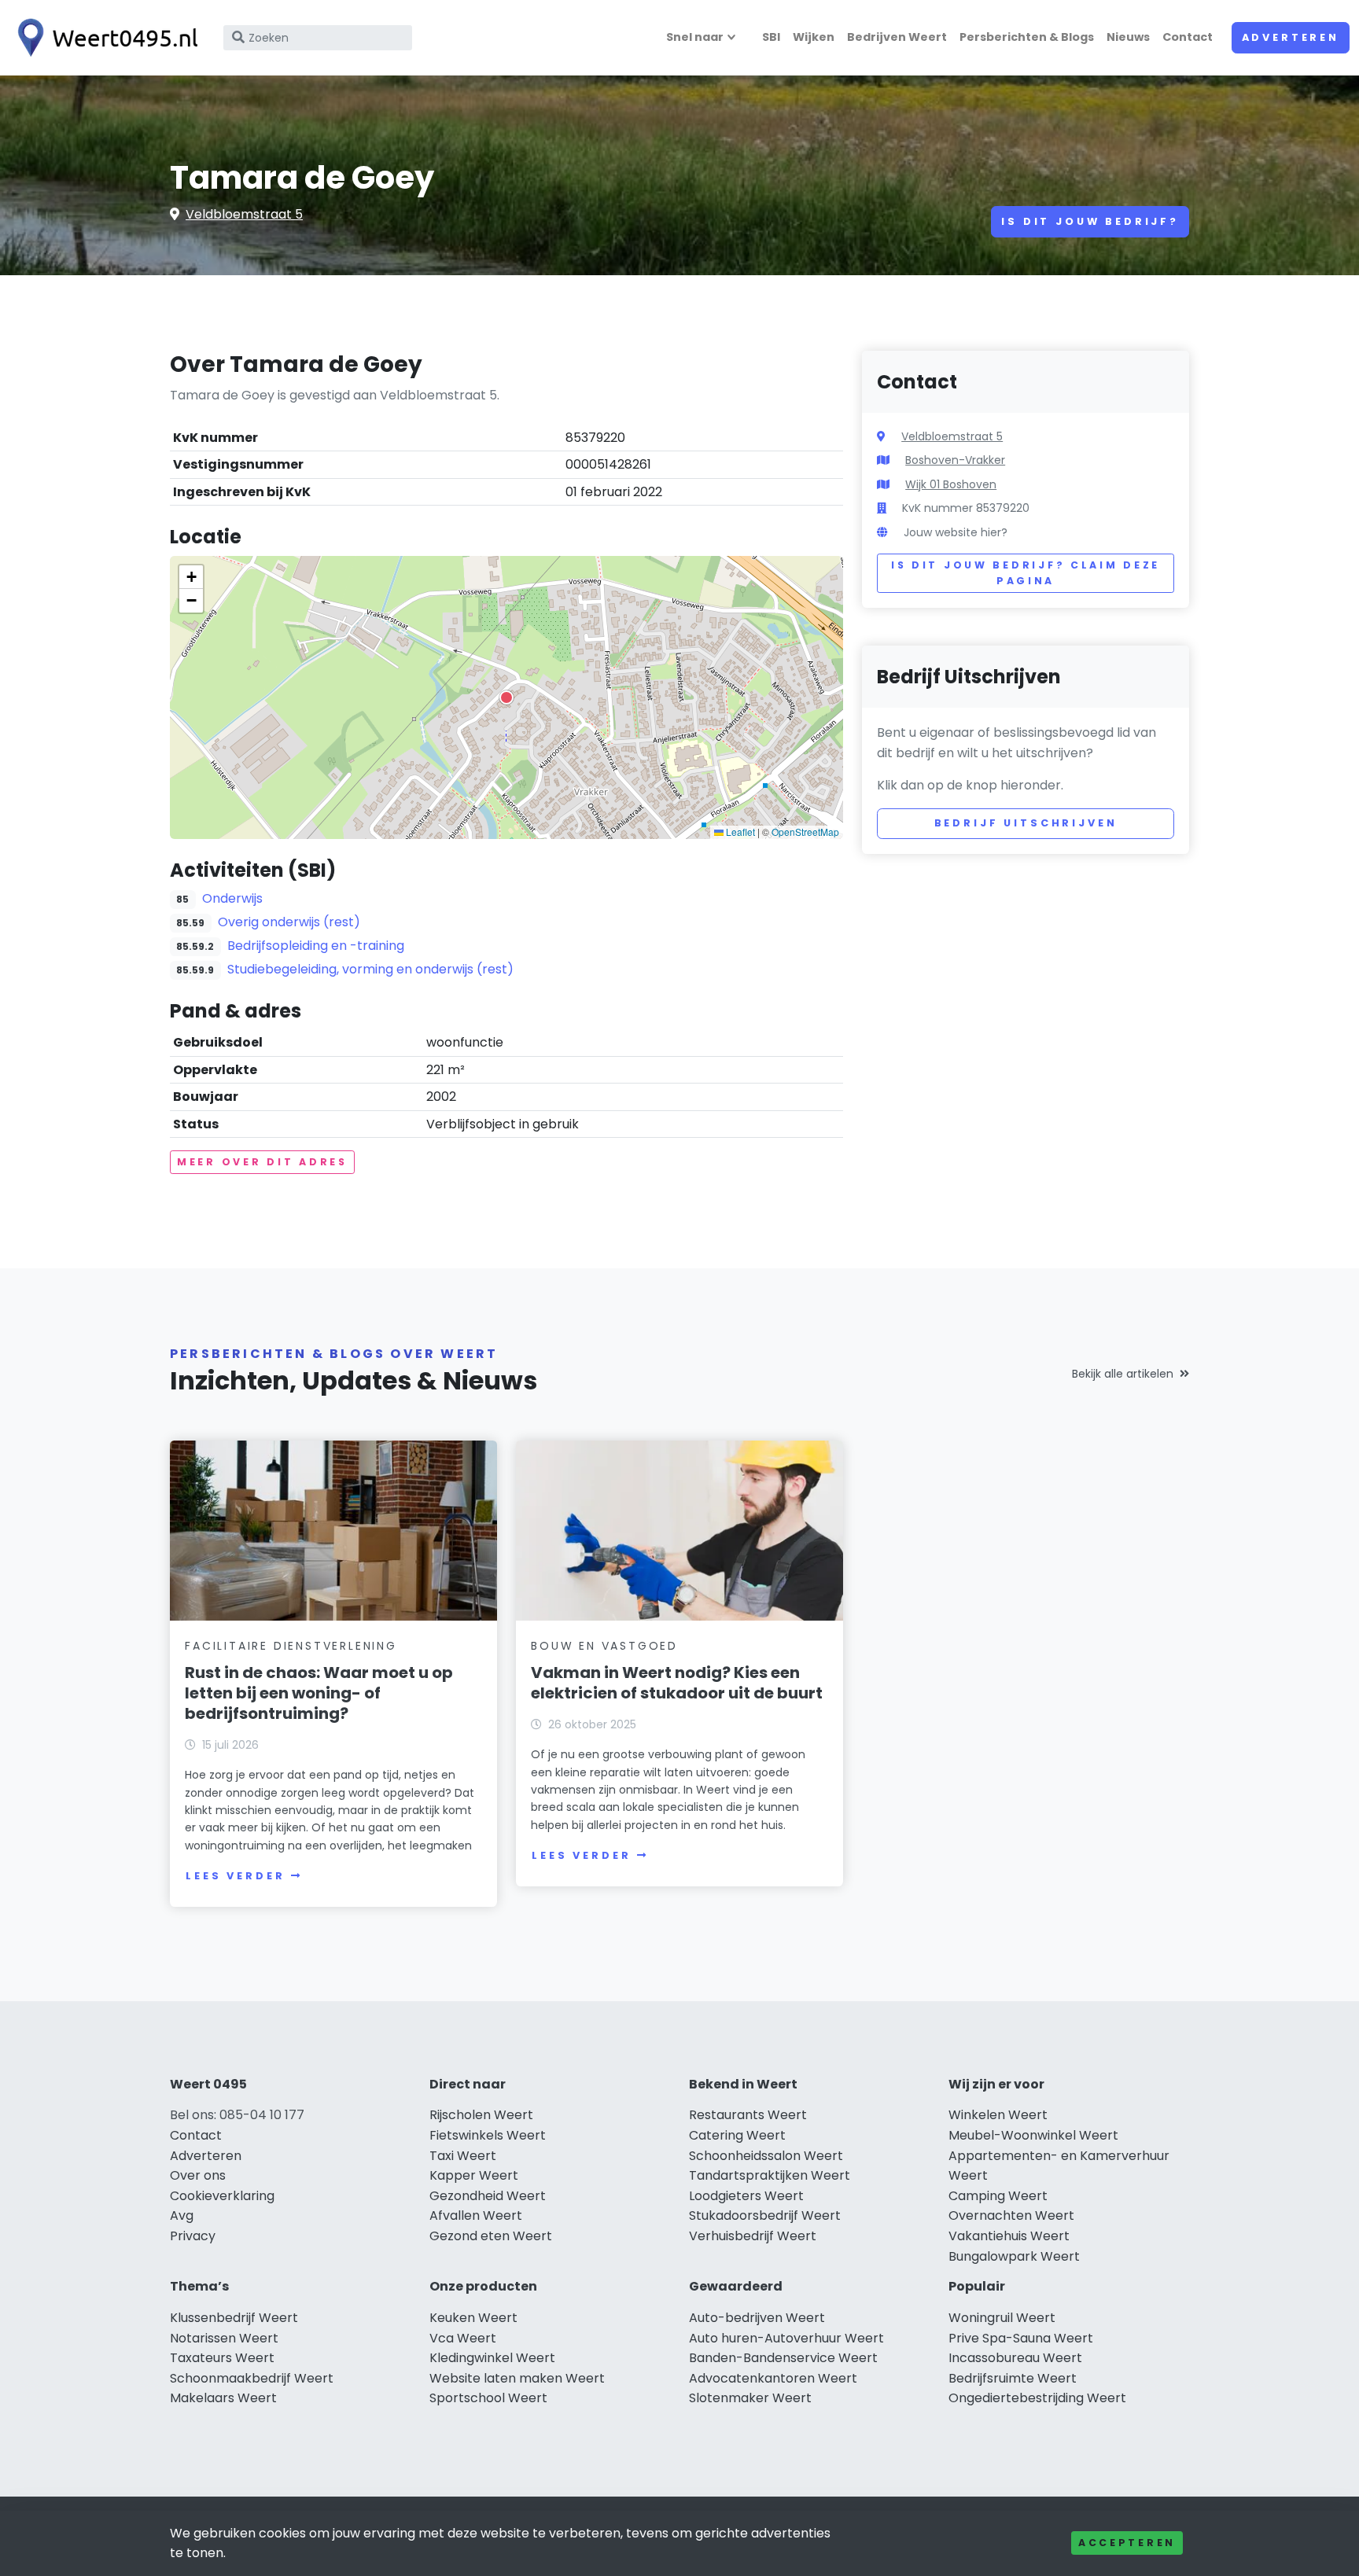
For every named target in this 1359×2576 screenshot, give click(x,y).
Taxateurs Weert (222, 2358)
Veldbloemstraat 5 (244, 214)
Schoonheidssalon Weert (766, 2156)
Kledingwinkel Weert (492, 2358)
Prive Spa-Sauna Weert (1021, 2338)
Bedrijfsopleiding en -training (316, 946)
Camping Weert (998, 2196)
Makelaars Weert (223, 2398)
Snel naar (695, 37)
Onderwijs (232, 898)
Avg (182, 2215)
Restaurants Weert (748, 2115)
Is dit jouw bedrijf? (1090, 221)
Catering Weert (737, 2135)
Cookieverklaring (222, 2196)
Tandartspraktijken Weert (770, 2175)
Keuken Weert (473, 2318)
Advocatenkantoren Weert (773, 2378)
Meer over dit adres (262, 1162)
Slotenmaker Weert (750, 2398)
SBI (771, 37)
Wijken (814, 37)
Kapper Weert (474, 2175)
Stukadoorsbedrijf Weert (765, 2215)
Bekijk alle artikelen (1123, 1374)
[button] (506, 697)
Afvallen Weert (476, 2215)
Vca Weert (463, 2338)
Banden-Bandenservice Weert (783, 2358)
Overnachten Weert (1011, 2215)
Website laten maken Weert (517, 2378)
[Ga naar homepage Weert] (104, 38)
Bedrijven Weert (897, 37)
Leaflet (739, 832)
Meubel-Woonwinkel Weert (1033, 2135)
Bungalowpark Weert (1014, 2256)
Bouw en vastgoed (604, 1646)
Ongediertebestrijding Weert (1037, 2398)
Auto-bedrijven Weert (757, 2318)
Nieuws (1128, 37)
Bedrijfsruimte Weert (1013, 2378)
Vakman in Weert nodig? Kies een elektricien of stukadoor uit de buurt (677, 1683)
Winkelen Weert (998, 2115)
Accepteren (1127, 2543)
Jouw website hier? (956, 532)
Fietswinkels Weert (488, 2135)
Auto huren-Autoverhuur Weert (786, 2338)
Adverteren (1291, 37)
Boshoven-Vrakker (955, 460)
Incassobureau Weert (1015, 2358)
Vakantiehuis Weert (1009, 2236)
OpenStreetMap (805, 832)
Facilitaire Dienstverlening (291, 1646)
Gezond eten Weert (491, 2236)
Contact (1188, 37)
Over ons (198, 2175)
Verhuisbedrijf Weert (753, 2236)
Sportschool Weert (488, 2398)
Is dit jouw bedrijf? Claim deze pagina (1026, 573)
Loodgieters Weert (746, 2196)
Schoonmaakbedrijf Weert (252, 2378)
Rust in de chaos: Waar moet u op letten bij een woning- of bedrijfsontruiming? (319, 1693)
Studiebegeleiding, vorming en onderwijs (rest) (370, 969)
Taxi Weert (463, 2156)
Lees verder (235, 1876)
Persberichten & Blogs (1027, 37)
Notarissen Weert (224, 2338)
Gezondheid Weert (488, 2196)
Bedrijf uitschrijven (1026, 823)
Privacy (193, 2236)
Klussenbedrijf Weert (234, 2318)
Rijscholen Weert (481, 2115)
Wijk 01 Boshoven (951, 484)
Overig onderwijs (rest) (289, 922)
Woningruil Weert (1002, 2318)
